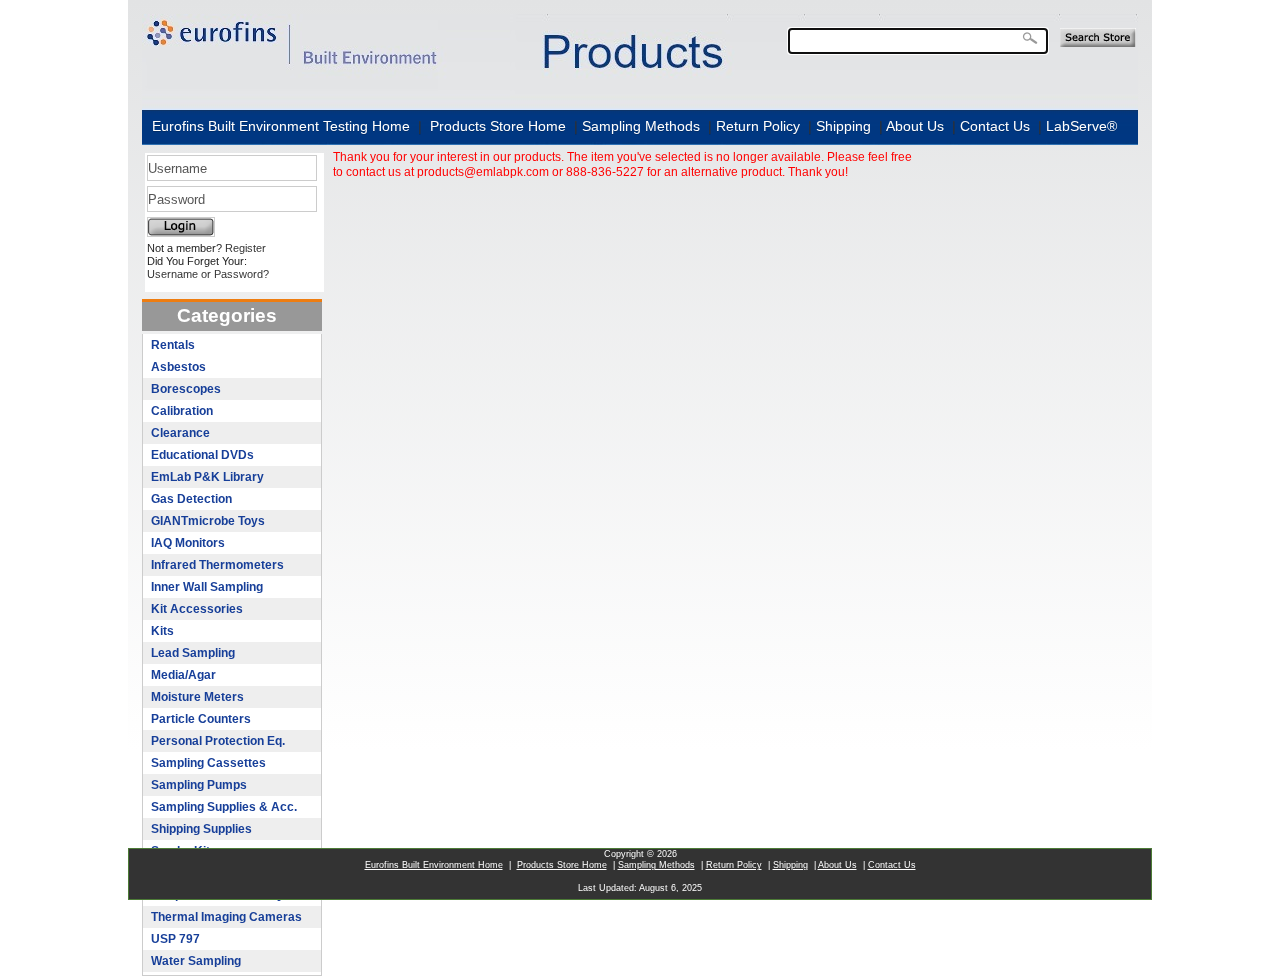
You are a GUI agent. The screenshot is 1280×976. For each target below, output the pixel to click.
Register (245, 248)
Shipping (843, 126)
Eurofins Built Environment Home (434, 865)
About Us (915, 126)
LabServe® (1081, 126)
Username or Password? (208, 274)
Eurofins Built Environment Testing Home (281, 126)
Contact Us (995, 126)
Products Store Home (498, 126)
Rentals (173, 345)
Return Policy (758, 126)
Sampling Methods (641, 126)
